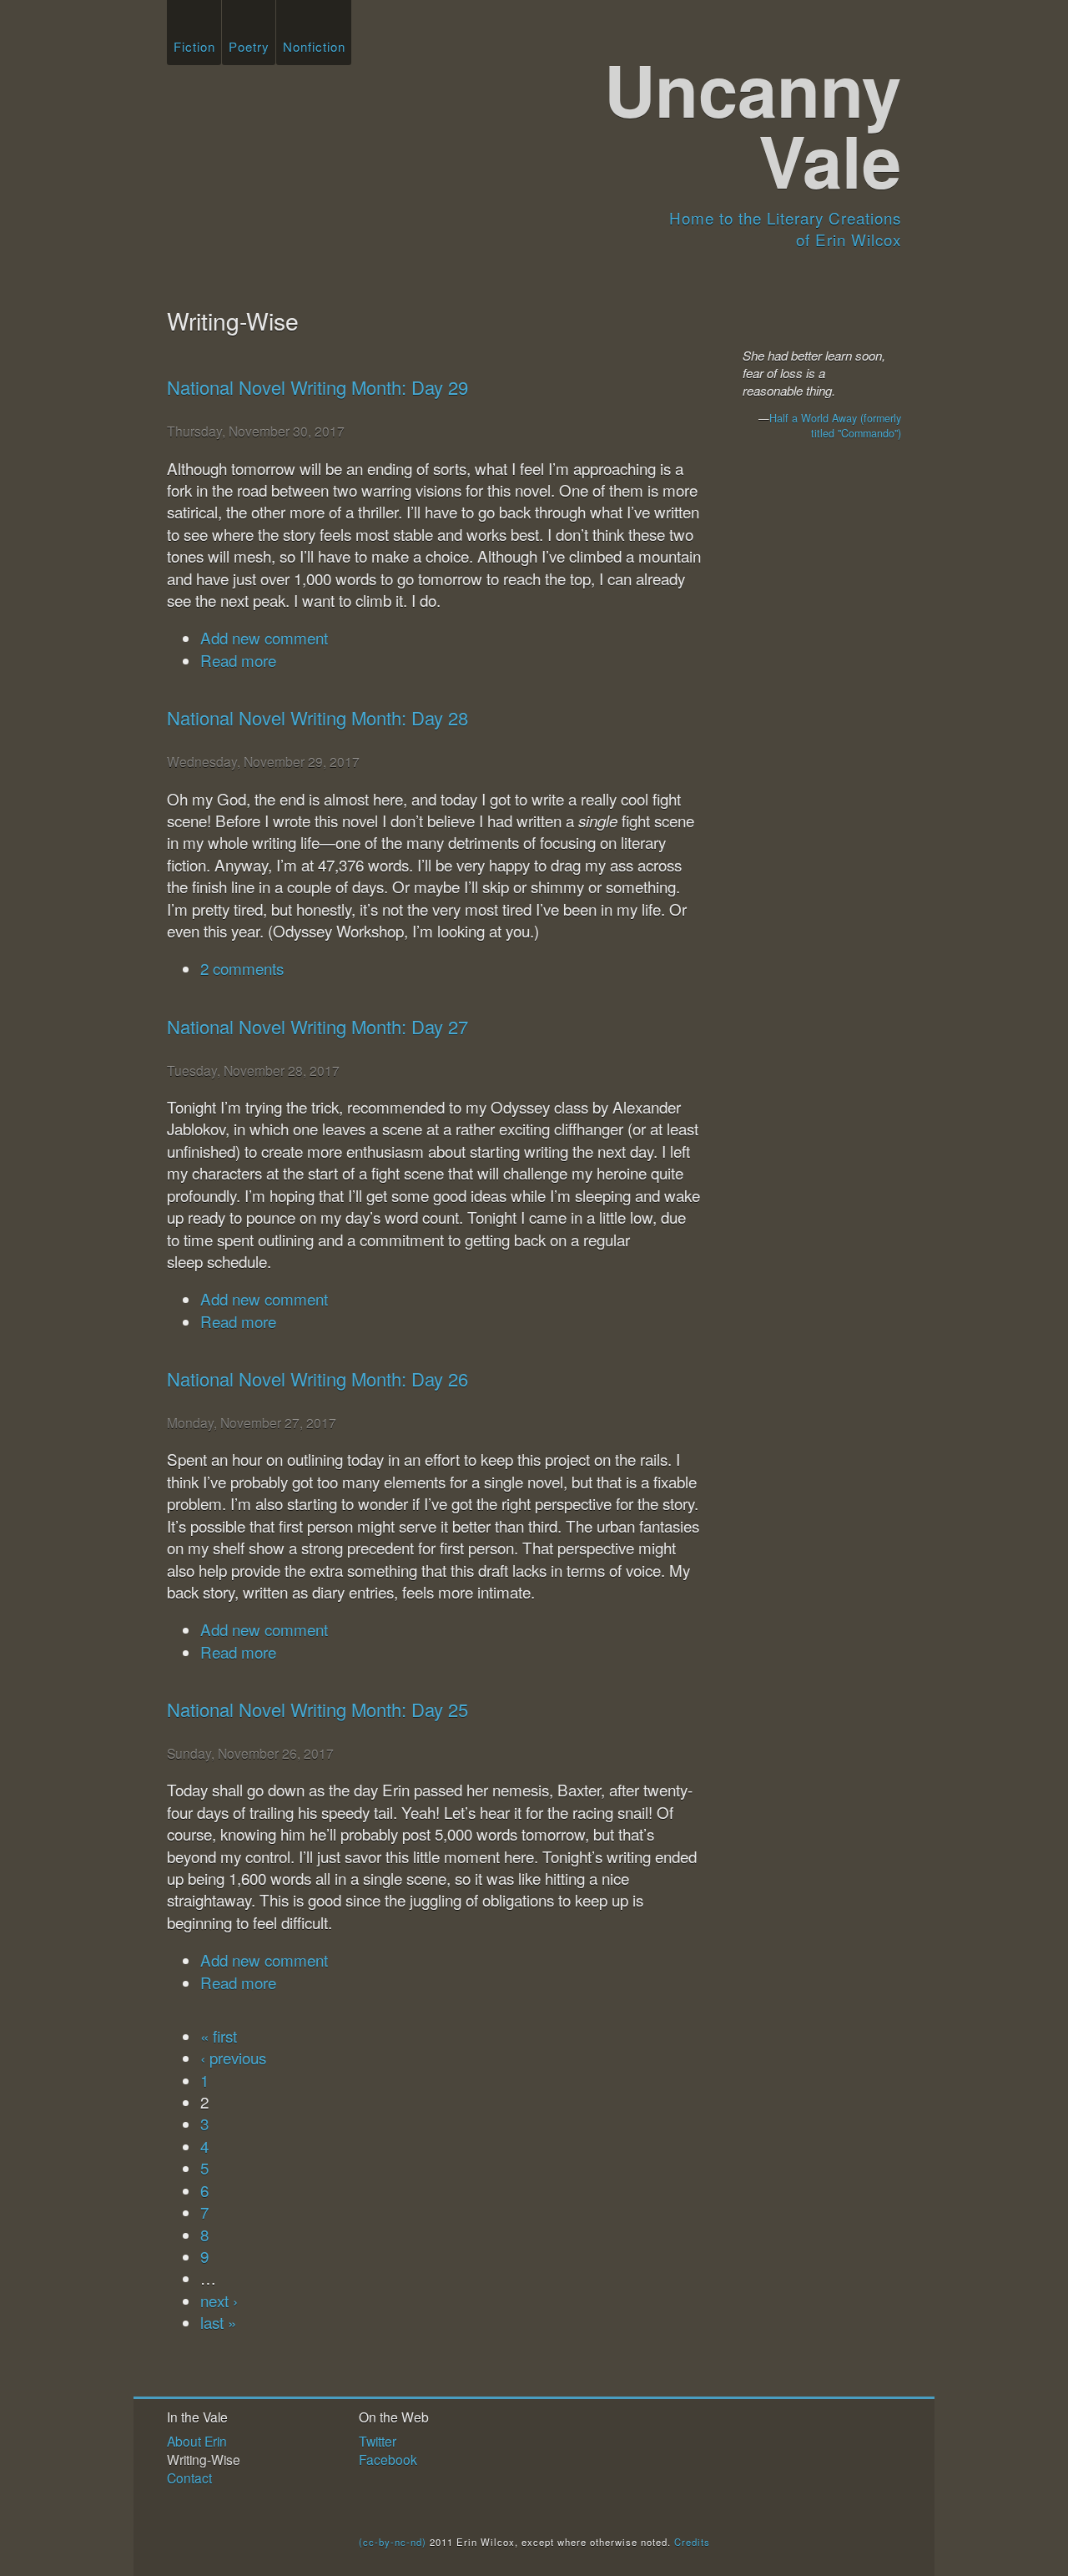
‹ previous (233, 2057)
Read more (238, 660)
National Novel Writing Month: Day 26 (317, 1379)
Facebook (388, 2459)
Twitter (378, 2441)
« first (219, 2036)
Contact (189, 2478)
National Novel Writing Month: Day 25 (317, 1709)
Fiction (194, 46)
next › (219, 2300)
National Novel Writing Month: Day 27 (317, 1026)
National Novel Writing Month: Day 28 (317, 717)
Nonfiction (314, 46)
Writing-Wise (204, 2459)
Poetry (249, 46)
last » (218, 2322)
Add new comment (264, 637)
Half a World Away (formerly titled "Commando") (835, 426)
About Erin (197, 2441)
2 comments (242, 968)
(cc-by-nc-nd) (393, 2542)
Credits (692, 2542)
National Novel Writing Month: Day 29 (317, 387)
